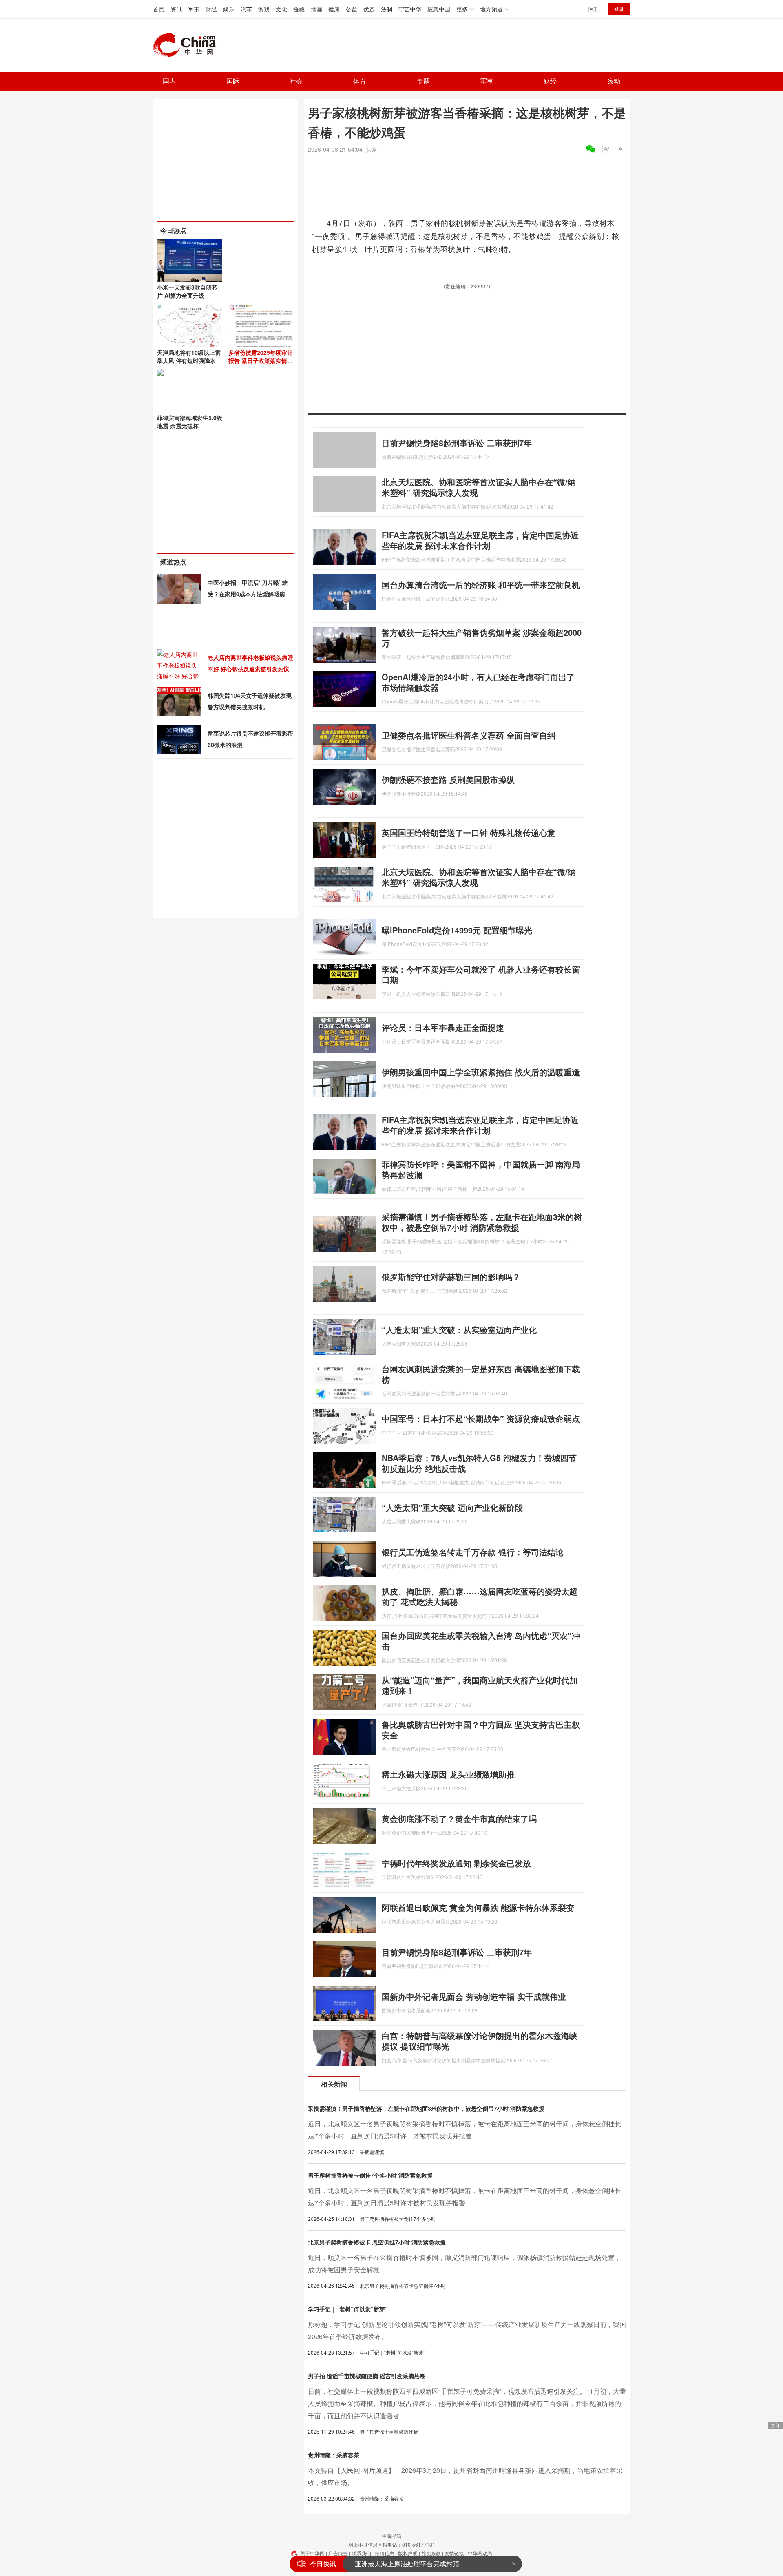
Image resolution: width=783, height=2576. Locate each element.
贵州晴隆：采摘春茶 (334, 2455)
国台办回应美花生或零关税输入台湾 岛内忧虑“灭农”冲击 (481, 1641)
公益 (352, 9)
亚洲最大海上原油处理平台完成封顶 (407, 2555)
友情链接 (454, 2553)
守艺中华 (410, 9)
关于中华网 (312, 2553)
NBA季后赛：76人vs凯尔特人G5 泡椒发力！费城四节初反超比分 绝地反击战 (479, 1463)
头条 (372, 149)
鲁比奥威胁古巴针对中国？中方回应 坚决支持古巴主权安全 (481, 1730)
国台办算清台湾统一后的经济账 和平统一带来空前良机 (481, 585)
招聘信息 (385, 2553)
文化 (281, 9)
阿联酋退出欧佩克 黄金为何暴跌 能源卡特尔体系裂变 (478, 1907)
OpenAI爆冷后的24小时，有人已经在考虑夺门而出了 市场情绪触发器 (478, 682)
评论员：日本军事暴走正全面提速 (443, 1027)
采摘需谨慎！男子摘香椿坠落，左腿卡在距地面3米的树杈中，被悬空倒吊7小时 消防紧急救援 (482, 1222)
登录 (619, 9)
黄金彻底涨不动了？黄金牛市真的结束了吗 (459, 1819)
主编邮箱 (391, 2536)
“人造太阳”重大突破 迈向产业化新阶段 (452, 1507)
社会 (296, 81)
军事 (194, 9)
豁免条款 (431, 2553)
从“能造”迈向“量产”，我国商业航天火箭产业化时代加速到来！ (480, 1685)
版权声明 (408, 2553)
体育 (360, 81)
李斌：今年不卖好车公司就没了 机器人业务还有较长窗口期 (481, 974)
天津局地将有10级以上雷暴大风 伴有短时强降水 (189, 356)
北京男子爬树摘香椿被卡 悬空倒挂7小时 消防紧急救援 (377, 2242)
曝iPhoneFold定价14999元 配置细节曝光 (457, 930)
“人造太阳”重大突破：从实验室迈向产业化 (459, 1330)
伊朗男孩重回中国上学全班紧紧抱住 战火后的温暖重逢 (481, 1072)
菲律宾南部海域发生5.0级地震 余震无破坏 (190, 422)
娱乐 (229, 9)
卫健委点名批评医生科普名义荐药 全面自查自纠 (469, 735)
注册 (593, 9)
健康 (334, 9)
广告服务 (338, 2553)
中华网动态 (480, 2553)
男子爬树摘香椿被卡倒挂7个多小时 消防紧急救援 (370, 2175)
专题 (423, 81)
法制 (387, 9)
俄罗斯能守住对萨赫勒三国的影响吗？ (451, 1277)
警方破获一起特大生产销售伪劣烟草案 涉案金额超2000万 (482, 638)
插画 (316, 9)
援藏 (299, 9)
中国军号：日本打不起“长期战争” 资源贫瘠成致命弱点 (481, 1418)
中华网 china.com (188, 45)
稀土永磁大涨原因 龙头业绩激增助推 (448, 1774)
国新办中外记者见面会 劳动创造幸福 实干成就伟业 (474, 1996)
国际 (233, 81)
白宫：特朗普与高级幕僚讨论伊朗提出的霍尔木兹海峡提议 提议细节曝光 (480, 2041)
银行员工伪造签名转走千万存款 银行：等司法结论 (473, 1552)
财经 (211, 9)
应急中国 (439, 9)
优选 (369, 9)
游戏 (264, 9)
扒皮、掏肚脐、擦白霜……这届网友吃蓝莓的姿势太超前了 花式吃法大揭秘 (480, 1596)
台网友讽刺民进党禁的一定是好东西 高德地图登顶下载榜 (481, 1374)
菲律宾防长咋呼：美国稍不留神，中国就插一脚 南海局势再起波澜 (481, 1169)
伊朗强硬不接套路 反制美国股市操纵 (448, 779)
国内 (169, 81)
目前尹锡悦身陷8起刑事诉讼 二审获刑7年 (457, 443)
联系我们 (361, 2553)
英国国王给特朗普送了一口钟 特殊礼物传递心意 (469, 833)
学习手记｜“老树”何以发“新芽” (348, 2309)
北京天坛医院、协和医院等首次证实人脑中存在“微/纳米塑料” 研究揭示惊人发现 (479, 487)
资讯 (176, 9)
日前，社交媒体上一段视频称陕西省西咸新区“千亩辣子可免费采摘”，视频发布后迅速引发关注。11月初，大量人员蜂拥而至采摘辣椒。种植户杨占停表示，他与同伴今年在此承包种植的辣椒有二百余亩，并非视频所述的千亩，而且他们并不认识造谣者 (467, 2403)
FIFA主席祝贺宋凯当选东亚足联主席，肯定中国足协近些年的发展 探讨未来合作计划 (480, 540)
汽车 (246, 9)
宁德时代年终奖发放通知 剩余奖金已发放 (456, 1863)
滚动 (614, 81)
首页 (159, 9)
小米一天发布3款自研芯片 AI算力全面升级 (187, 291)
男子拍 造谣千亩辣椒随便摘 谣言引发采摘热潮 (367, 2376)
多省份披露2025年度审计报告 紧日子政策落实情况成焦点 (261, 360)
